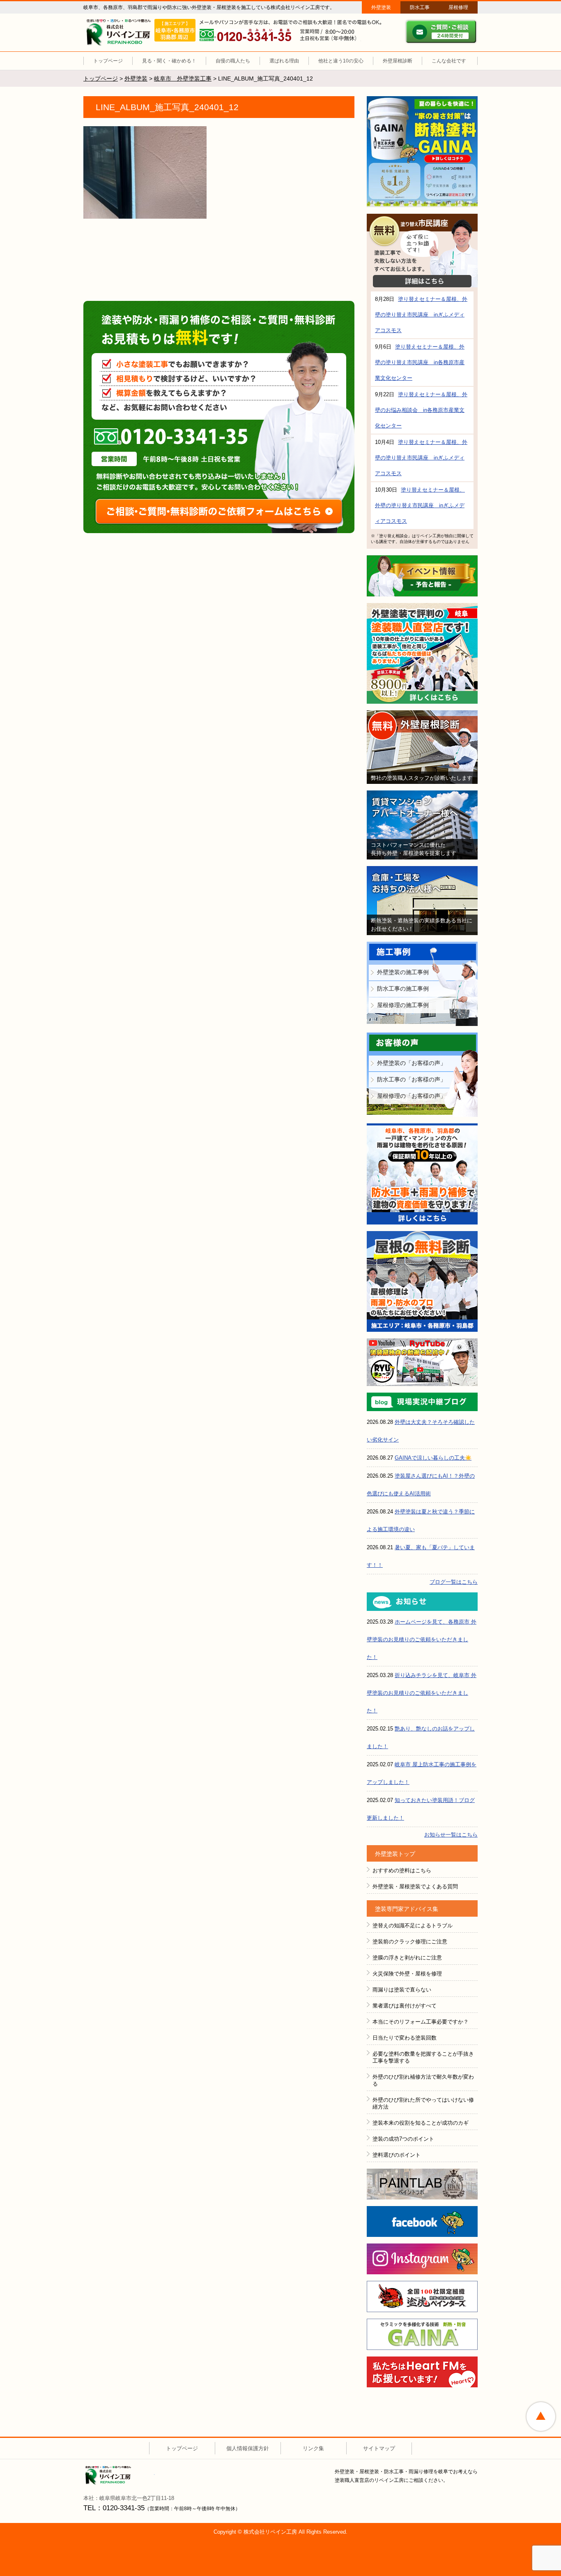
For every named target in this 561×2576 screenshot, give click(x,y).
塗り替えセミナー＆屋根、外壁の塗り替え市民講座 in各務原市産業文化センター (420, 362)
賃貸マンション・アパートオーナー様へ (422, 825)
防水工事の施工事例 (403, 989)
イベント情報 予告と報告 (422, 576)
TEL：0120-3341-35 (114, 2508)
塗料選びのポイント (397, 2155)
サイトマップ (379, 2448)
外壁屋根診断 (398, 61)
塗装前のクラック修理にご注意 (410, 1942)
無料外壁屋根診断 (422, 747)
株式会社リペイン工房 (120, 2476)
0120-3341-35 (177, 436)
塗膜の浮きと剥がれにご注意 (407, 1958)
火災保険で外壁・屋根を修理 (407, 1974)
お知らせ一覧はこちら (451, 1835)
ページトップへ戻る (541, 2417)
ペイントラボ (422, 2184)
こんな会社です (449, 61)
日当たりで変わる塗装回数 (405, 2038)
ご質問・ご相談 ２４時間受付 (441, 32)
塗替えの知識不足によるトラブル (413, 1926)
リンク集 (313, 2448)
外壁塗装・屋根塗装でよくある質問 (415, 1886)
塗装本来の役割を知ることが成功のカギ (421, 2123)
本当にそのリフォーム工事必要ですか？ (421, 2022)
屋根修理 (458, 7)
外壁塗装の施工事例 (403, 972)
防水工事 (420, 7)
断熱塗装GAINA (422, 152)
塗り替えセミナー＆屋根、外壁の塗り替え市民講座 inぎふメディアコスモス (421, 315)
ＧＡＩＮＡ (422, 2334)
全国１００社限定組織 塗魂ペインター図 (422, 2296)
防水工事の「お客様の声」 (412, 1079)
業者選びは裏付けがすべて (405, 2006)
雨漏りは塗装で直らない (402, 1990)
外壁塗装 (381, 7)
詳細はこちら (422, 281)
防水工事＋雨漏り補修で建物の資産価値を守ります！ (422, 1174)
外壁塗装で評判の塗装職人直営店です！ (422, 653)
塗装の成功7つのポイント (403, 2139)
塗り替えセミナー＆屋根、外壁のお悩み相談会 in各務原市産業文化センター (421, 410)
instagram (422, 2259)
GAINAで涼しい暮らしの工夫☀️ (433, 1458)
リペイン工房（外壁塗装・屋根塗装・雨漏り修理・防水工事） (120, 32)
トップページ (108, 61)
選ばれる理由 (284, 61)
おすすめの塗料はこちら (402, 1870)
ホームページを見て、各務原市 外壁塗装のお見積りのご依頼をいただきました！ (422, 1639)
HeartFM (422, 2372)
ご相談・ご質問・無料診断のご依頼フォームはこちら (219, 511)
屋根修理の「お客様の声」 (412, 1096)
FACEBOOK (422, 2221)
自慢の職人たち (233, 61)
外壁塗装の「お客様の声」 (412, 1063)
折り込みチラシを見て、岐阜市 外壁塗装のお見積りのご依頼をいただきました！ (422, 1693)
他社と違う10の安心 (341, 61)
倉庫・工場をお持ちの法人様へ (422, 901)
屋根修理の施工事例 (403, 1005)
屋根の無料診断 (422, 1281)
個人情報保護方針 (248, 2448)
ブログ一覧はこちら (454, 1582)
